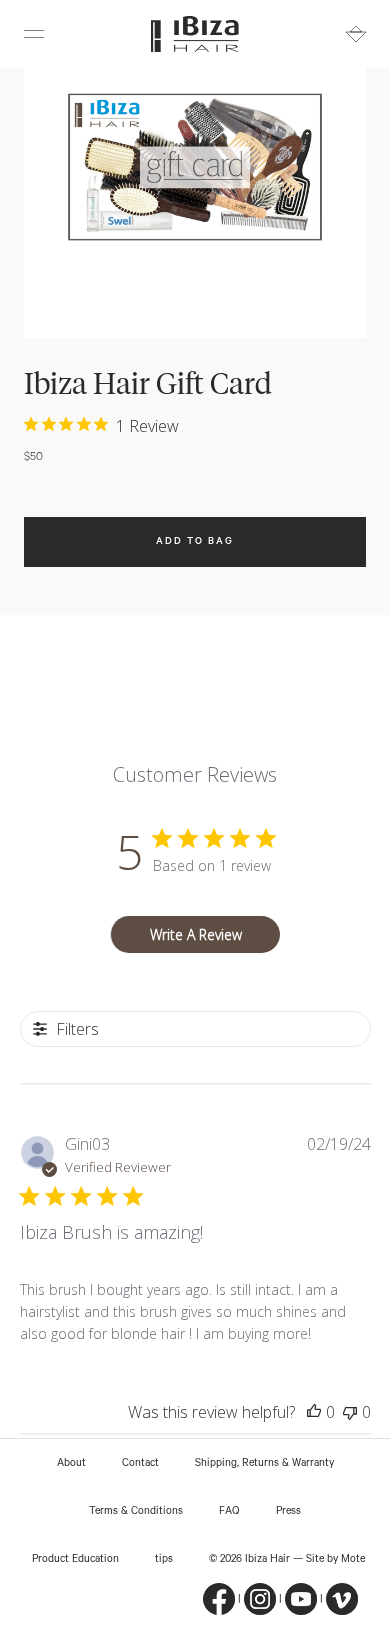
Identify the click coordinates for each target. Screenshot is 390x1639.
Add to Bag (195, 541)
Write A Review (196, 934)
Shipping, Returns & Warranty (264, 1463)
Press (288, 1511)
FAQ (229, 1511)
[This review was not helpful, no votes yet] (350, 1412)
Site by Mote (335, 1559)
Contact (140, 1463)
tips (164, 1559)
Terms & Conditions (136, 1511)
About (71, 1463)
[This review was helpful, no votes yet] (314, 1412)
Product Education (75, 1559)
